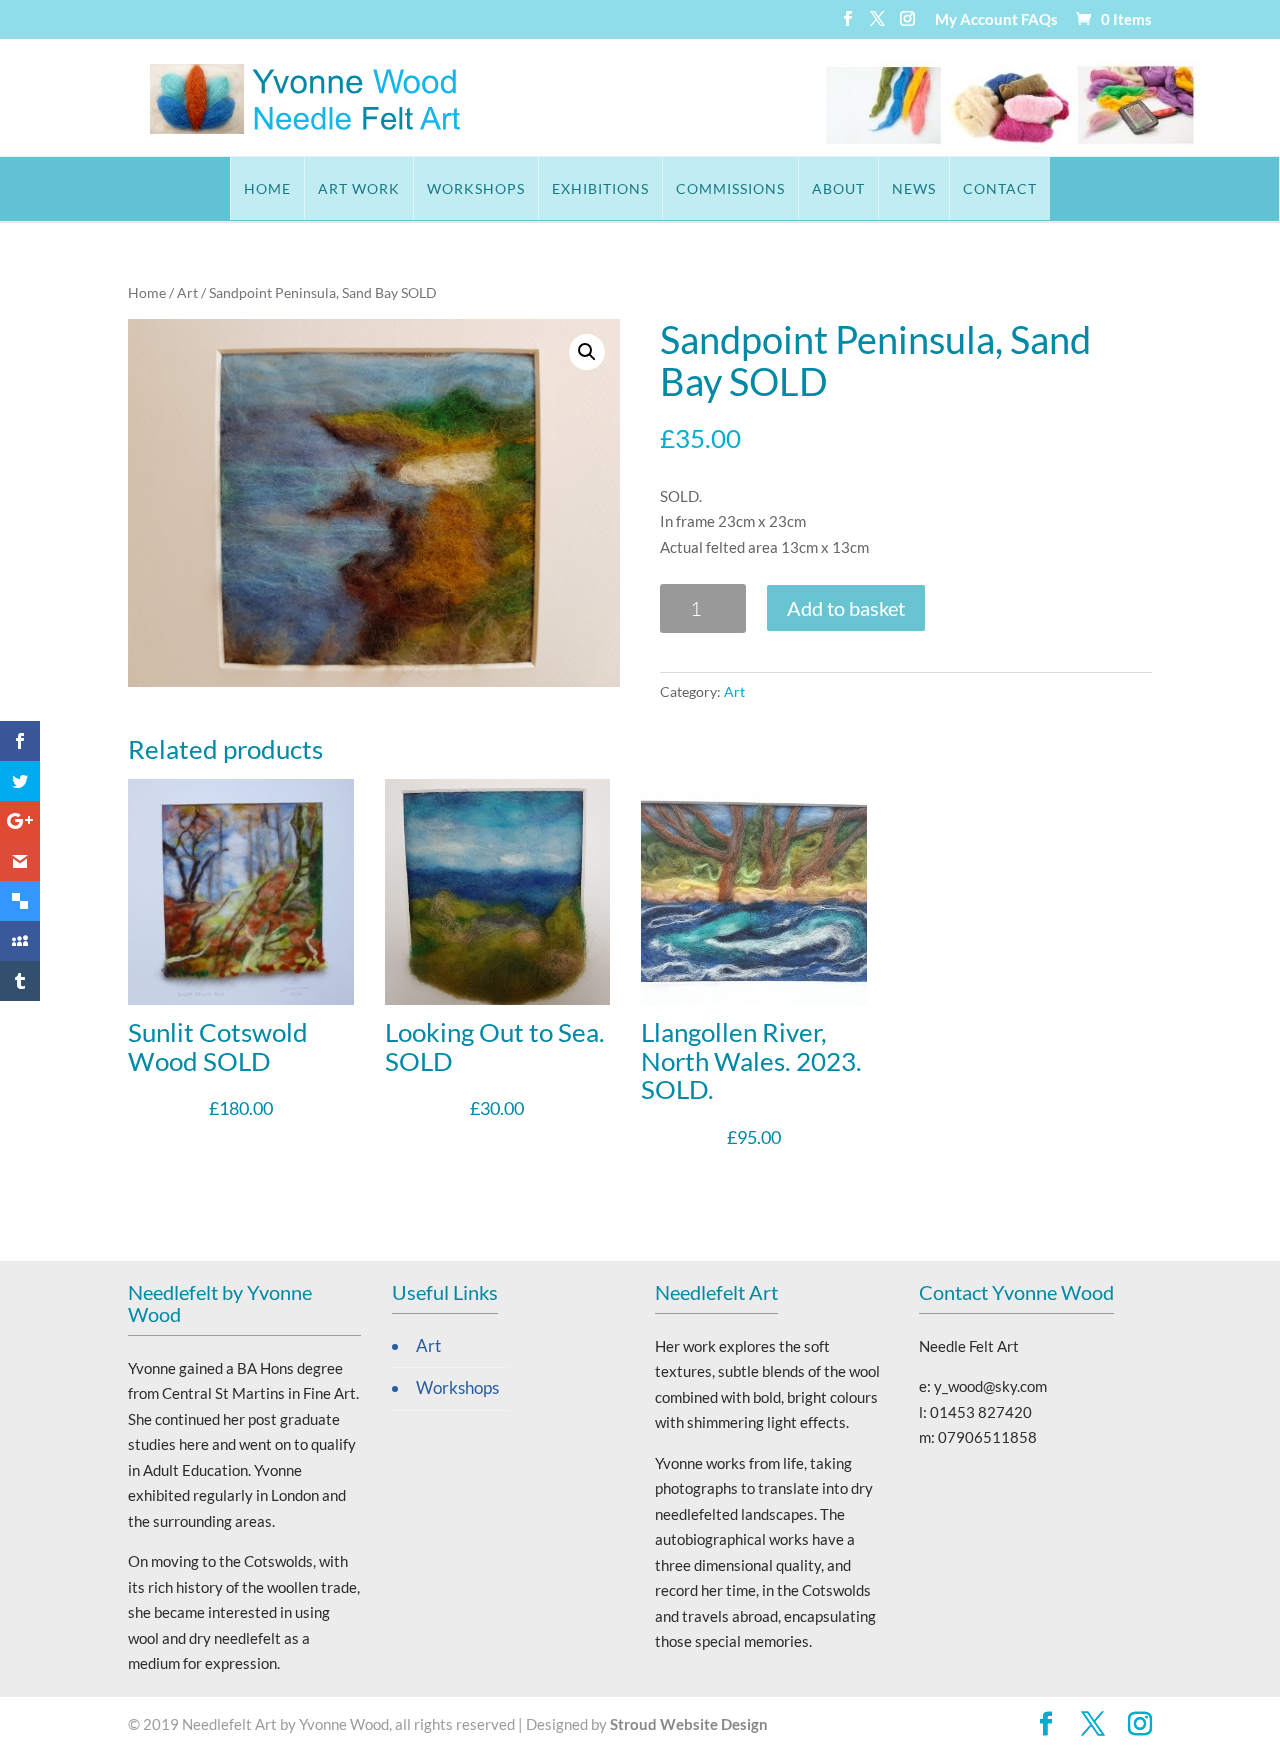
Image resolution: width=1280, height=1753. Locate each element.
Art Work (359, 188)
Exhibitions (600, 188)
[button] (587, 352)
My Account (976, 20)
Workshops (476, 188)
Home (267, 188)
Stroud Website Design (689, 1724)
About (838, 188)
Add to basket (846, 608)
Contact (1000, 188)
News (914, 188)
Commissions (730, 188)
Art (187, 292)
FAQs (1039, 20)
